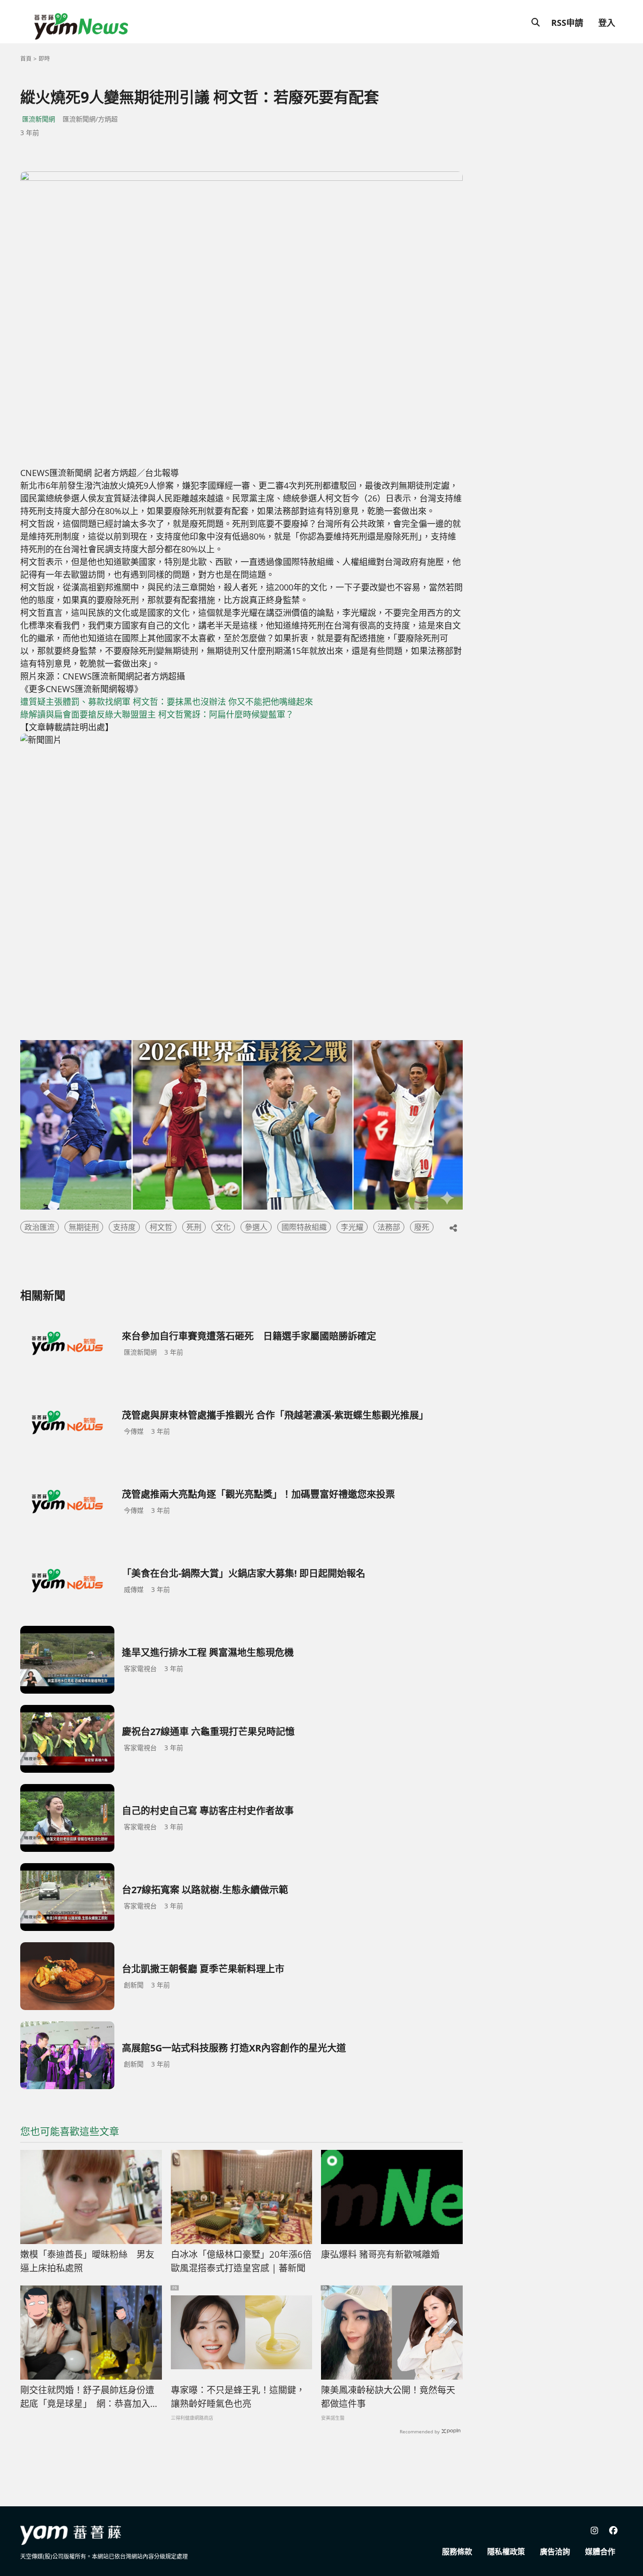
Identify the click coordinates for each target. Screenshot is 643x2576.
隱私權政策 (506, 2552)
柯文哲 (161, 1227)
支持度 (124, 1227)
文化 (223, 1227)
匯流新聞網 (39, 119)
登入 (607, 23)
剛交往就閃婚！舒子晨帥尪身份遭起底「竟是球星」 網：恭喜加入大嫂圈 (90, 2397)
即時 (44, 59)
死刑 (194, 1227)
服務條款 (457, 2552)
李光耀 (352, 1227)
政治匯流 (40, 1227)
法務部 (389, 1227)
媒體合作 (600, 2552)
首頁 (26, 59)
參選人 (256, 1227)
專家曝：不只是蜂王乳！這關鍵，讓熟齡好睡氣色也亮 (238, 2397)
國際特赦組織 (304, 1227)
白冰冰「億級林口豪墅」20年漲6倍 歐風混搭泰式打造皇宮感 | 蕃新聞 (242, 2261)
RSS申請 (567, 23)
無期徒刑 (84, 1227)
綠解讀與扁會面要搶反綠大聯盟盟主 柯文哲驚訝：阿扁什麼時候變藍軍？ (157, 714)
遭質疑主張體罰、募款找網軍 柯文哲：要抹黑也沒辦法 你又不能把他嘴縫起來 (167, 702)
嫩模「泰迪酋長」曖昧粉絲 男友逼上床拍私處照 (87, 2261)
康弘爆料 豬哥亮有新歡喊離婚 (380, 2254)
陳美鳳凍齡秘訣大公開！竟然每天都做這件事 (388, 2397)
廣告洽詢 (555, 2552)
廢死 (422, 1227)
